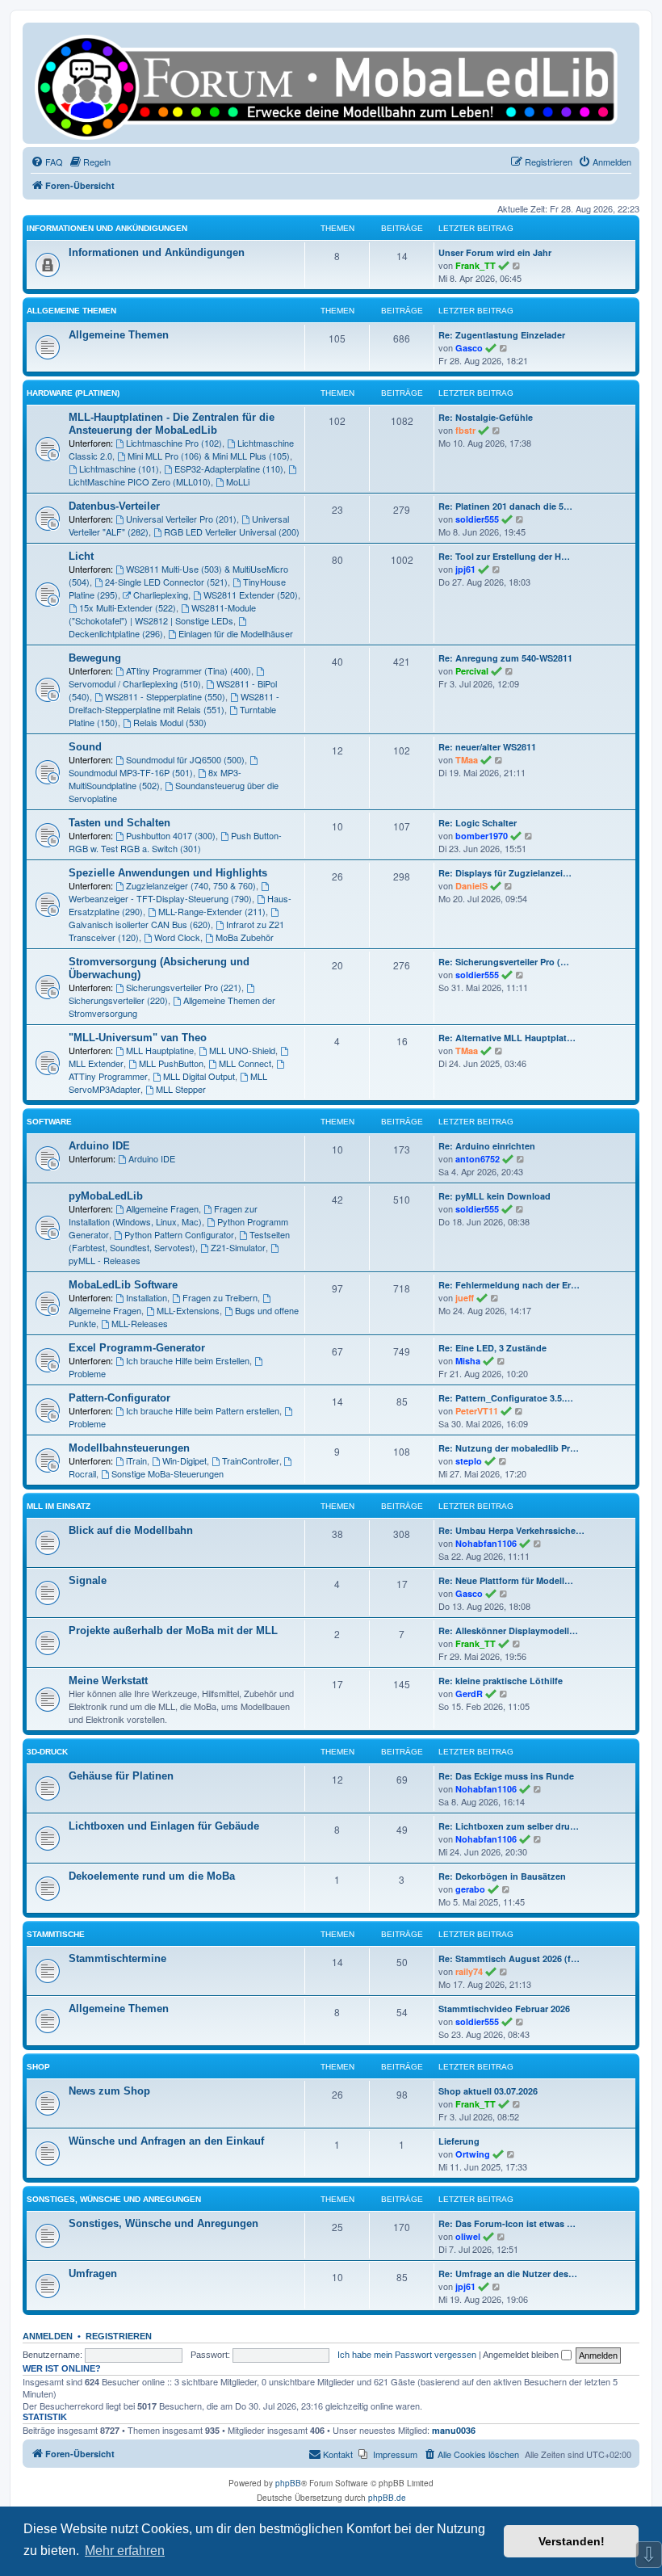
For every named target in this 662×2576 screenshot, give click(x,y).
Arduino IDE (99, 1146)
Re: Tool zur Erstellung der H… (504, 556)
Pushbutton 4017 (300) (171, 835)
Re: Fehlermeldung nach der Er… (509, 1285)
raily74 (469, 1971)
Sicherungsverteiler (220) (118, 1000)
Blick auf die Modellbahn (131, 1530)
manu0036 (454, 2431)
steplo (469, 1461)
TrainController (251, 1460)
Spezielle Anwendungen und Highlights (168, 873)
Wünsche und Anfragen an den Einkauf (166, 2141)
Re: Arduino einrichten (487, 1146)
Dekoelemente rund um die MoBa (152, 1876)
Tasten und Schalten (119, 823)
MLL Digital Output (199, 1076)
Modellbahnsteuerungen (129, 1448)
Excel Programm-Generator (137, 1348)
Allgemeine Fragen (162, 1208)
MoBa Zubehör (245, 937)
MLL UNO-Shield (242, 1050)
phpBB (288, 2483)
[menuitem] (47, 162)
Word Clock (177, 937)
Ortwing (473, 2154)
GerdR (469, 1694)
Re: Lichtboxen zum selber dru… (509, 1826)
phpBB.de (387, 2498)
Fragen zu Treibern (220, 1297)
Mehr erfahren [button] (125, 2551)
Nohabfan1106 (486, 1543)
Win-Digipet (184, 1460)
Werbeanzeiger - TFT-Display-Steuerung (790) (160, 898)
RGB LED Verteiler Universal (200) (232, 532)
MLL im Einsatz (59, 1506)
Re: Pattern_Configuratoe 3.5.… (506, 1398)
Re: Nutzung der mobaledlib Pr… (509, 1448)
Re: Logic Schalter (478, 823)
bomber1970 (482, 836)
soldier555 (477, 519)
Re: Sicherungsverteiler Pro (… (504, 962)
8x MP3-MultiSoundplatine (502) (155, 779)
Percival (472, 671)
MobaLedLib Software (123, 1285)
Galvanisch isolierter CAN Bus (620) (140, 924)
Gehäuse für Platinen (121, 1776)
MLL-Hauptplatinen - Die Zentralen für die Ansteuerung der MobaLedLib (172, 424)
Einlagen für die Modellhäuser (236, 633)
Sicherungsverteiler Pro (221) (184, 987)
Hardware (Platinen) (73, 393)
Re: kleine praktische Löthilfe (501, 1681)
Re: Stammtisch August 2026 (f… (509, 1958)
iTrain (136, 1460)
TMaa (467, 760)
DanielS (471, 886)
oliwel (468, 2236)
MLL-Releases (140, 1323)
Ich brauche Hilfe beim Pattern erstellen (203, 1410)
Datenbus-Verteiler (114, 506)
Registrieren (119, 2336)
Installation (147, 1297)
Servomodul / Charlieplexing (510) (135, 683)
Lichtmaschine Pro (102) (174, 443)
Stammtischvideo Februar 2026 (504, 2009)
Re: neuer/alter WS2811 (487, 747)
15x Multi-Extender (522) (128, 607)
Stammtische (56, 1934)
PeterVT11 (477, 1411)
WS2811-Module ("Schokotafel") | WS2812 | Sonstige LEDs (162, 614)
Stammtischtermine (117, 1958)
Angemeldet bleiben (522, 2355)
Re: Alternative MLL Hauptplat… (507, 1038)
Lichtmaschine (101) (119, 469)
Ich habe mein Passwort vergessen (407, 2355)
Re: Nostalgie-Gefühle (486, 417)
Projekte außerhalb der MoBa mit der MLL (173, 1630)
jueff (465, 1298)
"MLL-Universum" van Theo (138, 1038)
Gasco (469, 348)
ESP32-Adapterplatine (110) (229, 469)
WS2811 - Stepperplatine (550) (165, 696)
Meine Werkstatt (108, 1681)
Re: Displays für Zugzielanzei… (505, 873)
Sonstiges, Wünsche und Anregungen (114, 2199)
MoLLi (238, 481)
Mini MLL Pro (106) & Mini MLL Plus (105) (209, 456)
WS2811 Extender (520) (251, 595)
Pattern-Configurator (119, 1398)
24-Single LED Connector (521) (166, 582)
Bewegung (95, 658)
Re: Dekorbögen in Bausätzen (502, 1876)
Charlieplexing (161, 595)
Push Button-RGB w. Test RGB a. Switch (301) (175, 842)
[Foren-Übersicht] (331, 83)
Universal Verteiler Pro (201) (181, 519)
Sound (85, 747)
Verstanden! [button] (572, 2541)
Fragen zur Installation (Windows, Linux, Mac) (163, 1215)
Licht (81, 556)
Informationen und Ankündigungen (107, 228)
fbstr (465, 430)
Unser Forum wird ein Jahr (495, 252)
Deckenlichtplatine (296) (116, 633)
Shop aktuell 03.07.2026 (488, 2091)
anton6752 (478, 1159)
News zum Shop (109, 2091)
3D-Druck (47, 1752)
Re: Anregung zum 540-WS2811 (505, 658)
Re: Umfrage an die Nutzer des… (508, 2273)
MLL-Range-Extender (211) (212, 911)
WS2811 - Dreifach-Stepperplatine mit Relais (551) (174, 703)
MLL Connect (245, 1063)
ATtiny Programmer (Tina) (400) (189, 670)
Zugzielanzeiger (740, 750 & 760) (191, 885)
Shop (38, 2067)
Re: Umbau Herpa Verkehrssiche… (511, 1530)
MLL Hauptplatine (160, 1050)
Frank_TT (476, 265)
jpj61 (465, 569)
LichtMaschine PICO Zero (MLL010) (140, 481)
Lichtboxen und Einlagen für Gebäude (164, 1826)
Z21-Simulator (238, 1247)
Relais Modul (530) (170, 722)
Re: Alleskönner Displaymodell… (508, 1630)
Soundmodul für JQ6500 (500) (185, 759)
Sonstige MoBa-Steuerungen (168, 1473)
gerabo (470, 1889)
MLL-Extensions (188, 1310)
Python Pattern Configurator (179, 1234)
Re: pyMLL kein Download (494, 1196)
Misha (468, 1361)
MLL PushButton (171, 1063)
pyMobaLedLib (106, 1196)
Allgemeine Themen (71, 311)
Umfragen (93, 2273)
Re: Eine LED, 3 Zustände (492, 1348)
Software (49, 1122)
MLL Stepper (181, 1089)
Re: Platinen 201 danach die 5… (505, 506)
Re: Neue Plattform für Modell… (506, 1580)
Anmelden (48, 2336)
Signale (88, 1580)
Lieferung (459, 2141)
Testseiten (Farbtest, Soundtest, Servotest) (179, 1241)
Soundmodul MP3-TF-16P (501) (131, 772)
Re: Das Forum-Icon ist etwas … (507, 2223)
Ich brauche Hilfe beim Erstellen (188, 1360)
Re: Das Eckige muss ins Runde (506, 1776)
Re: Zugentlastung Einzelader (502, 335)
